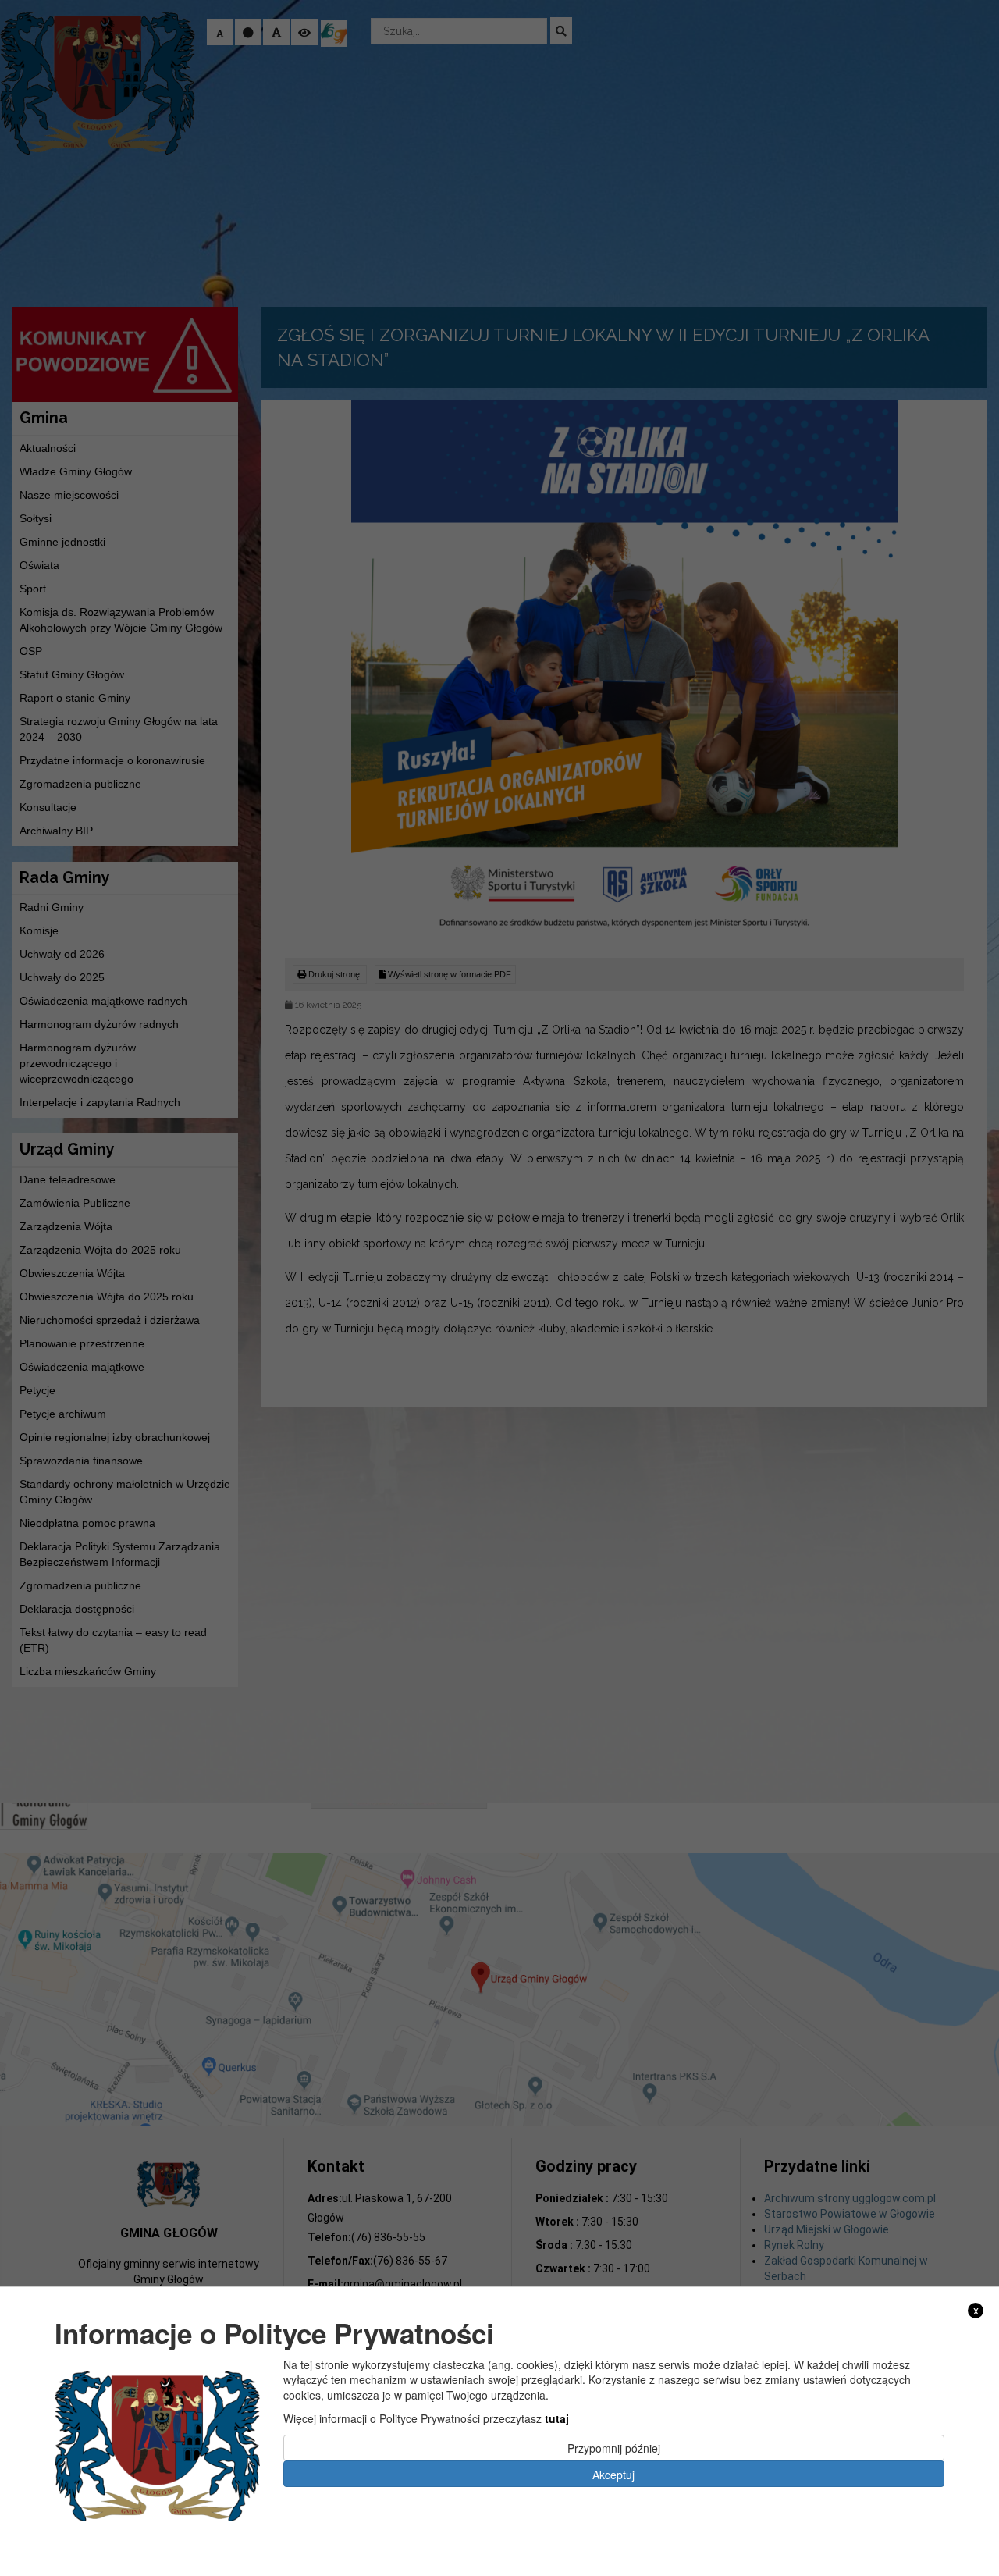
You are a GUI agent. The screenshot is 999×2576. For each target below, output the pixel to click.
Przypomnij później (614, 2447)
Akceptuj (613, 2474)
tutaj (557, 2418)
